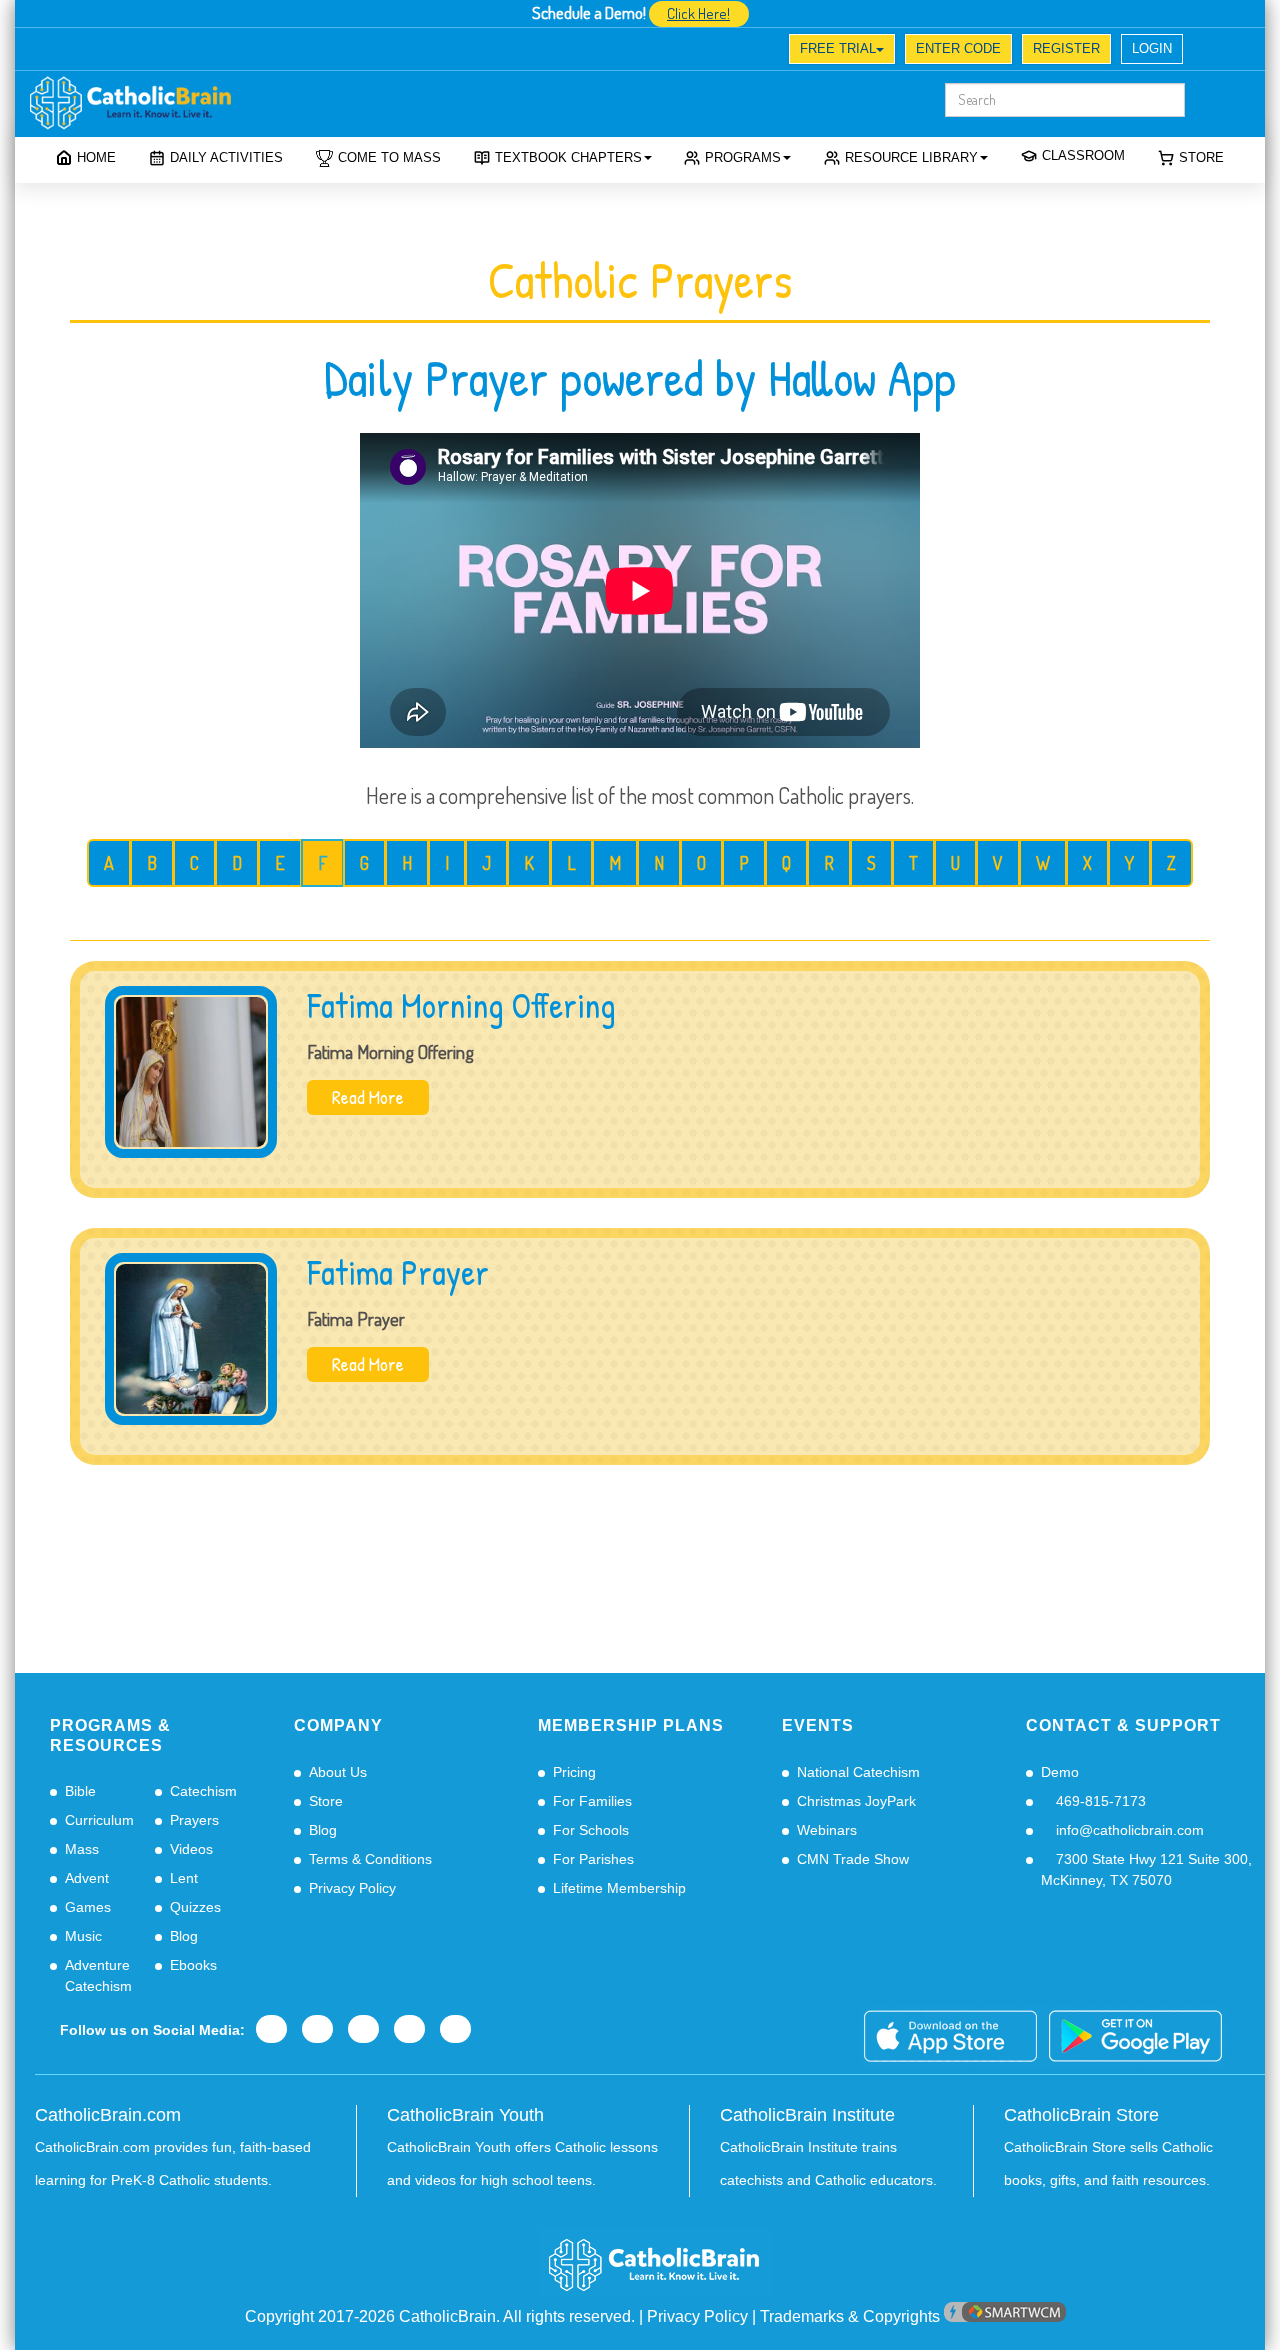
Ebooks (193, 1965)
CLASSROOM (1083, 155)
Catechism (203, 1791)
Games (88, 1907)
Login (1152, 48)
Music (83, 1936)
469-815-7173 (1099, 1801)
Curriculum (99, 1820)
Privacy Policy (352, 1888)
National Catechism (858, 1772)
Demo (1060, 1772)
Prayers (194, 1820)
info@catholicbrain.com (1128, 1830)
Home (96, 157)
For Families (592, 1801)
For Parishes (593, 1859)
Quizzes (195, 1907)
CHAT (244, 51)
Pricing (574, 1772)
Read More (368, 1097)
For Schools (591, 1830)
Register (1066, 48)
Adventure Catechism (98, 1975)
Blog (184, 1936)
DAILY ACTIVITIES (226, 157)
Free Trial (838, 48)
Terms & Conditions (370, 1859)
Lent (184, 1878)
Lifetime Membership (619, 1888)
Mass (82, 1849)
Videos (191, 1849)
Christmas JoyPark (856, 1801)
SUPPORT (171, 51)
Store (1201, 157)
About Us (338, 1772)
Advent (87, 1878)
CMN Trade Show (853, 1859)
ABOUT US (84, 51)
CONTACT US (326, 51)
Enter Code (958, 48)
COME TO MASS (389, 157)
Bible (80, 1791)
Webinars (827, 1830)
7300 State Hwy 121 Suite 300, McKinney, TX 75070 (1146, 1869)
